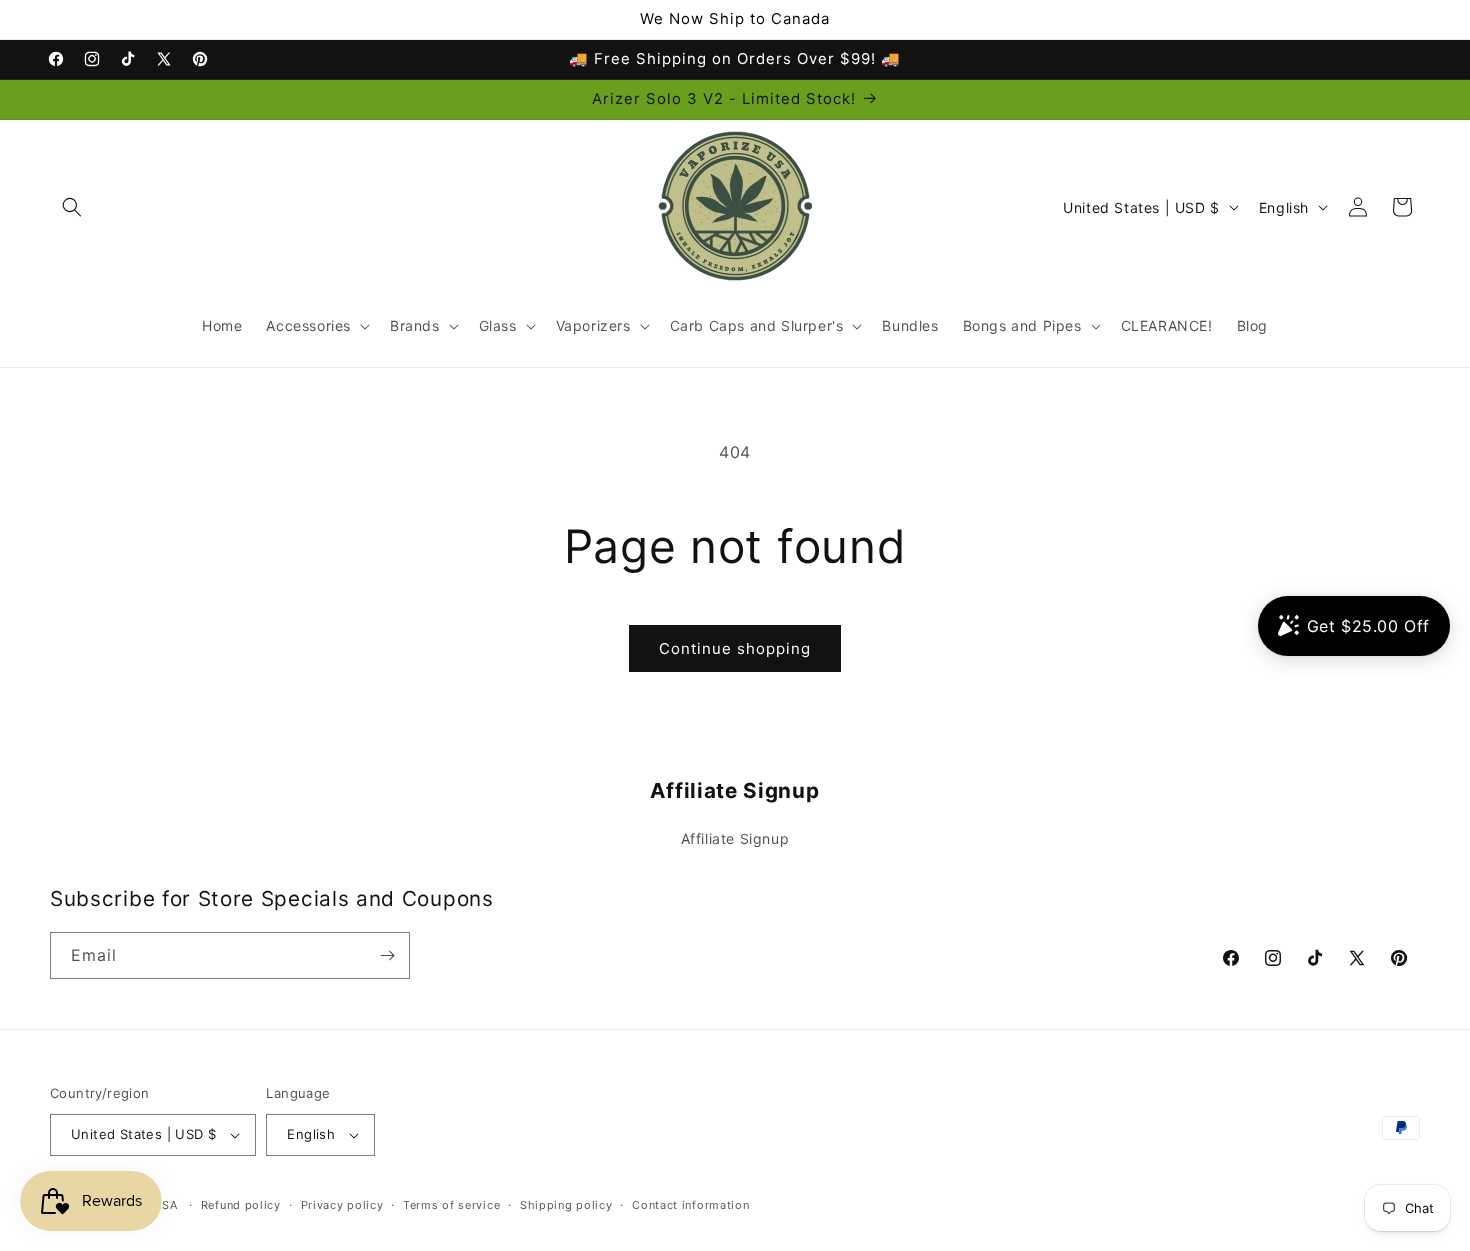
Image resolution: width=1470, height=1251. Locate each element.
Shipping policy (566, 1205)
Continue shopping (735, 648)
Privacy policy (342, 1205)
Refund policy (241, 1205)
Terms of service (451, 1205)
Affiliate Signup (735, 838)
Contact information (690, 1205)
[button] (72, 207)
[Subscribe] (387, 955)
